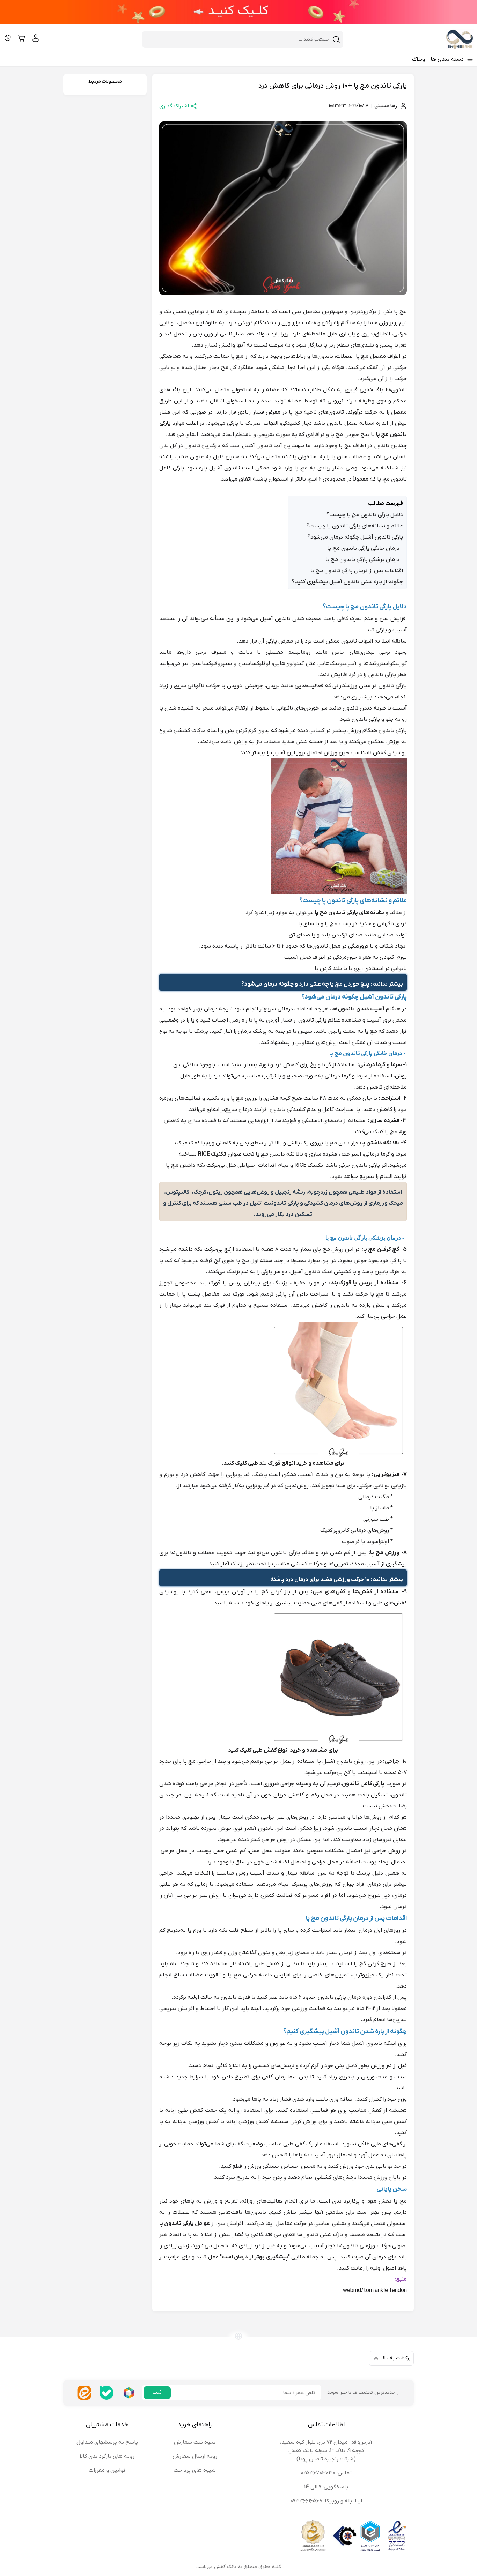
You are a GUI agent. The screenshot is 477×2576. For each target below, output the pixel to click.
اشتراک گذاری (174, 106)
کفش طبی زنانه (184, 2110)
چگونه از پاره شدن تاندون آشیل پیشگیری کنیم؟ (347, 582)
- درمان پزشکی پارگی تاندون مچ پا (364, 559)
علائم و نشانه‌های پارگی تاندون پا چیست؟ (355, 526)
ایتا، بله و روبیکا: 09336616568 (326, 2501)
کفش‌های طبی (390, 1603)
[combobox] (239, 39)
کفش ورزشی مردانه (196, 2122)
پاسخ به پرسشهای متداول (107, 2442)
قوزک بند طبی (264, 1463)
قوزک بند (210, 1283)
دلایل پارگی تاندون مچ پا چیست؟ (365, 515)
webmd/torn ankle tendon (375, 2291)
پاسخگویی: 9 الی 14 (326, 2487)
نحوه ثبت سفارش (195, 2442)
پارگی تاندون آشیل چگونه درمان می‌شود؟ (355, 537)
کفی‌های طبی (327, 1603)
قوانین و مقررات (107, 2470)
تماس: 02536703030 (326, 2473)
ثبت (157, 2393)
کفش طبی (265, 1750)
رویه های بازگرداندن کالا (107, 2456)
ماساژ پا (380, 1508)
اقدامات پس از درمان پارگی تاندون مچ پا (357, 571)
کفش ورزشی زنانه (246, 2122)
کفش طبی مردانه (385, 2122)
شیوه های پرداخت (195, 2470)
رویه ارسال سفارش (195, 2456)
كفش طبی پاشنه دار (255, 1964)
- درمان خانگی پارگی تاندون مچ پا (365, 548)
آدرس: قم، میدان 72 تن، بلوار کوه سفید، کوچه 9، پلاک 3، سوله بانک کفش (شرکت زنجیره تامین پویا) (326, 2451)
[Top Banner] (239, 12)
